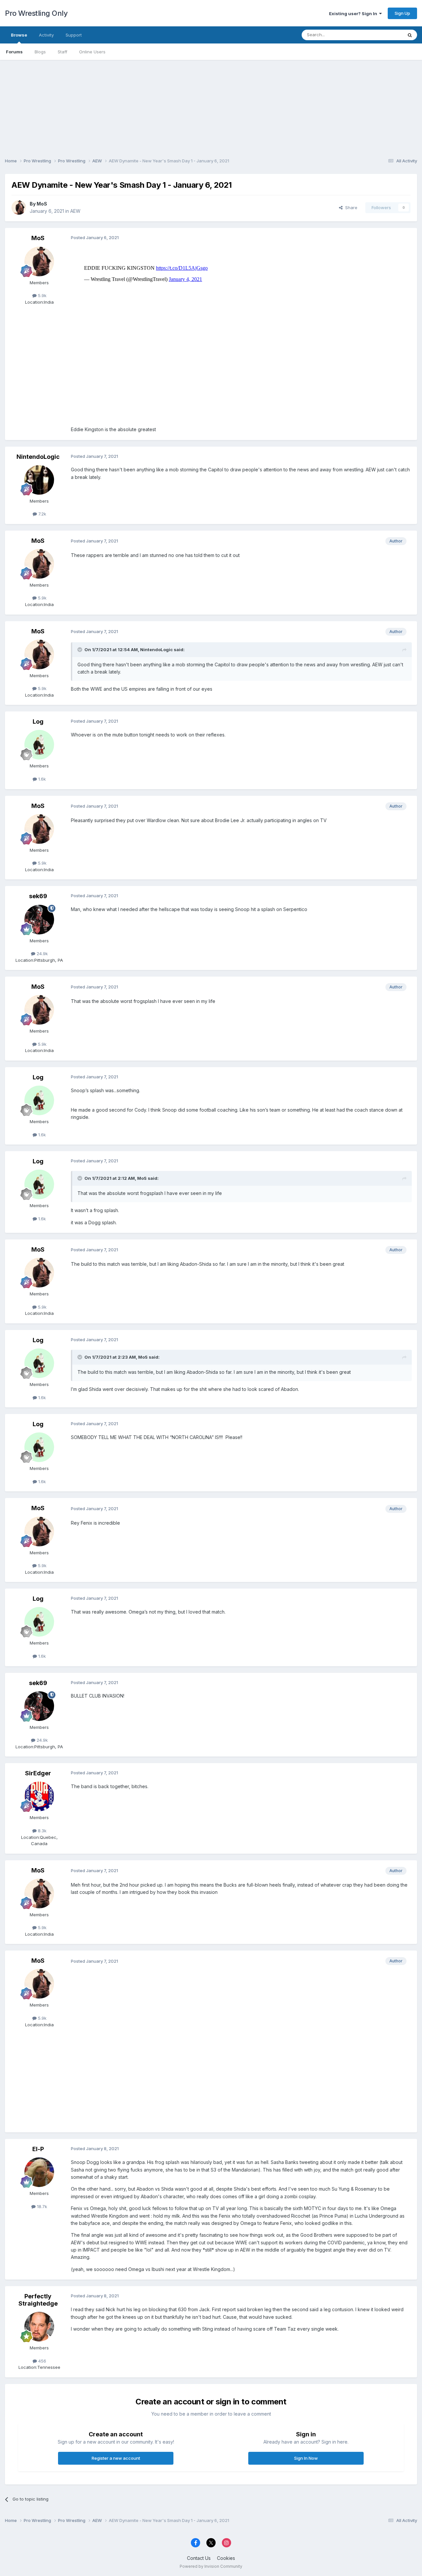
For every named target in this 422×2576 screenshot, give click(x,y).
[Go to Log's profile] (39, 745)
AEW (75, 211)
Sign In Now (306, 2458)
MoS (42, 204)
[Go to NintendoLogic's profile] (39, 480)
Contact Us (199, 2558)
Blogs (40, 52)
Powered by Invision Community (211, 2566)
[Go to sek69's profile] (39, 920)
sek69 (38, 896)
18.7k (41, 2206)
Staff (62, 52)
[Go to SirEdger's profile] (39, 1796)
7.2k (42, 514)
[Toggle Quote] (80, 650)
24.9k (42, 954)
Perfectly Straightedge (38, 2300)
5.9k (42, 295)
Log (38, 721)
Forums (14, 52)
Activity (46, 35)
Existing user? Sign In (354, 14)
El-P (38, 2149)
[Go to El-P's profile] (39, 2172)
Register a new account (116, 2458)
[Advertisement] (211, 106)
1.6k (41, 779)
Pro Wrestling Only (36, 13)
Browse (19, 35)
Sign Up (402, 13)
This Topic (383, 35)
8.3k (42, 1831)
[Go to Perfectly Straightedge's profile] (39, 2327)
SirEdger (38, 1773)
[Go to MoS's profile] (19, 208)
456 (42, 2361)
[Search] (410, 35)
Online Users (92, 52)
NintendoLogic (38, 457)
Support (74, 35)
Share (350, 208)
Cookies (226, 2558)
